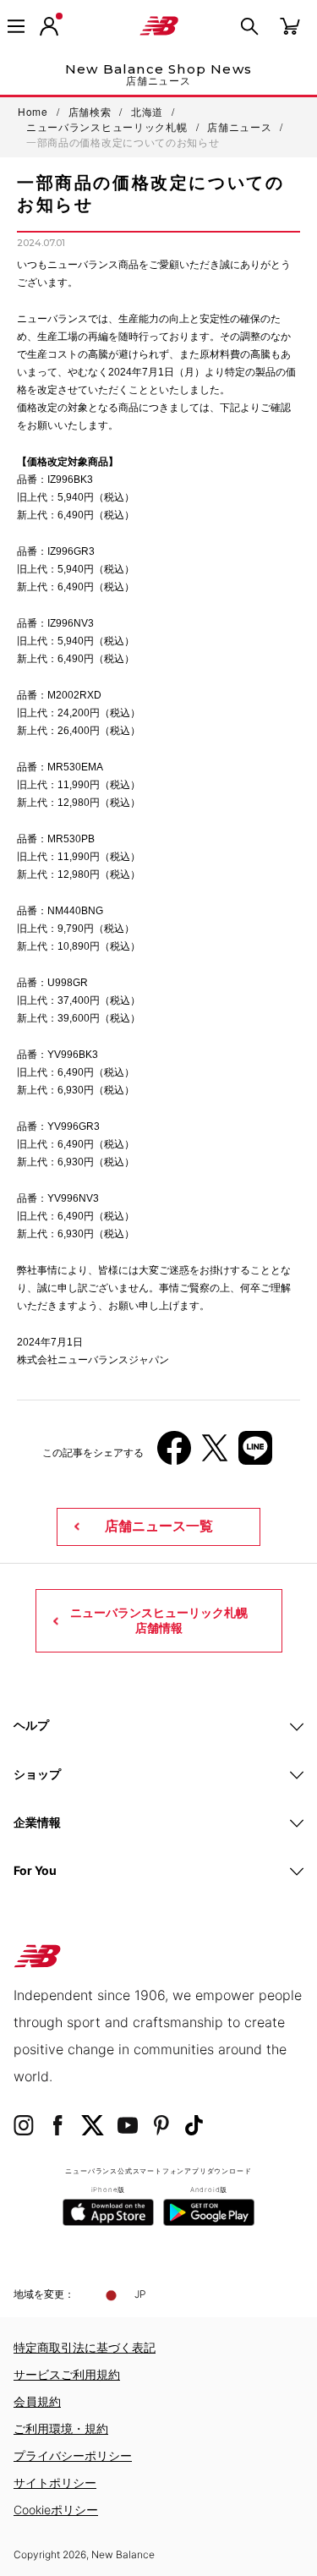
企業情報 (37, 1822)
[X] (215, 1454)
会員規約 (37, 2401)
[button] (49, 26)
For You (35, 1870)
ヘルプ (31, 1725)
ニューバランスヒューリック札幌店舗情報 (159, 1620)
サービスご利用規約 (67, 2374)
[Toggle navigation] (16, 26)
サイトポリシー (55, 2483)
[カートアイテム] (290, 25)
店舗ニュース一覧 (159, 1526)
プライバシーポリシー (73, 2455)
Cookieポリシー (56, 2510)
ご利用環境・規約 (61, 2428)
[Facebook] (174, 1454)
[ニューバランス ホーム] (159, 26)
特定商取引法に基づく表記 (85, 2347)
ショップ (37, 1774)
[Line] (255, 1454)
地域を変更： (44, 2294)
